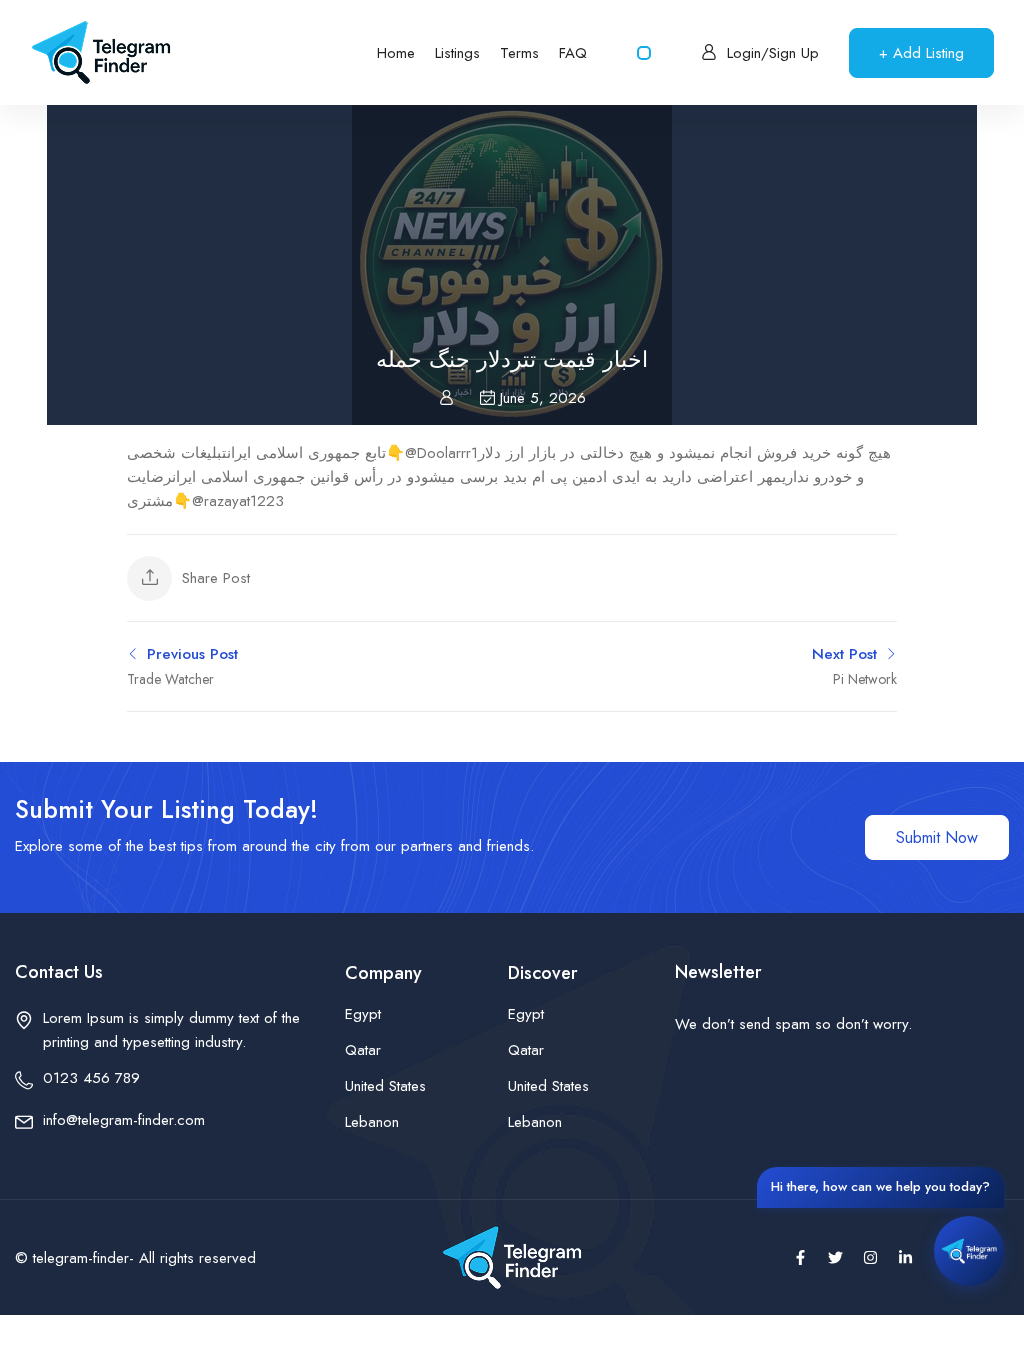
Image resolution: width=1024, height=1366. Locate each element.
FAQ (573, 53)
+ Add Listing (921, 53)
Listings (457, 53)
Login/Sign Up (773, 53)
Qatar (363, 1050)
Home (396, 53)
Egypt (363, 1014)
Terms (519, 53)
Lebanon (372, 1122)
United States (385, 1086)
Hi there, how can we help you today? (880, 1186)
